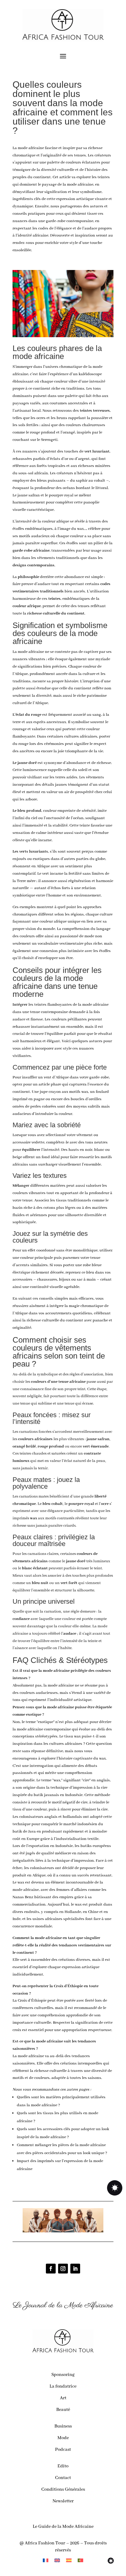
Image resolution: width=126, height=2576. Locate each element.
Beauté (63, 2410)
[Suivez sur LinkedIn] (75, 2269)
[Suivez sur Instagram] (63, 2269)
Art (63, 2398)
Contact (63, 2478)
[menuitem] (46, 2561)
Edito (63, 2466)
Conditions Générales (63, 2489)
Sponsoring (63, 2375)
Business (63, 2426)
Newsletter (63, 2501)
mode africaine (31, 148)
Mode (63, 2438)
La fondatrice (63, 2386)
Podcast (63, 2450)
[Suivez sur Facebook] (51, 2269)
